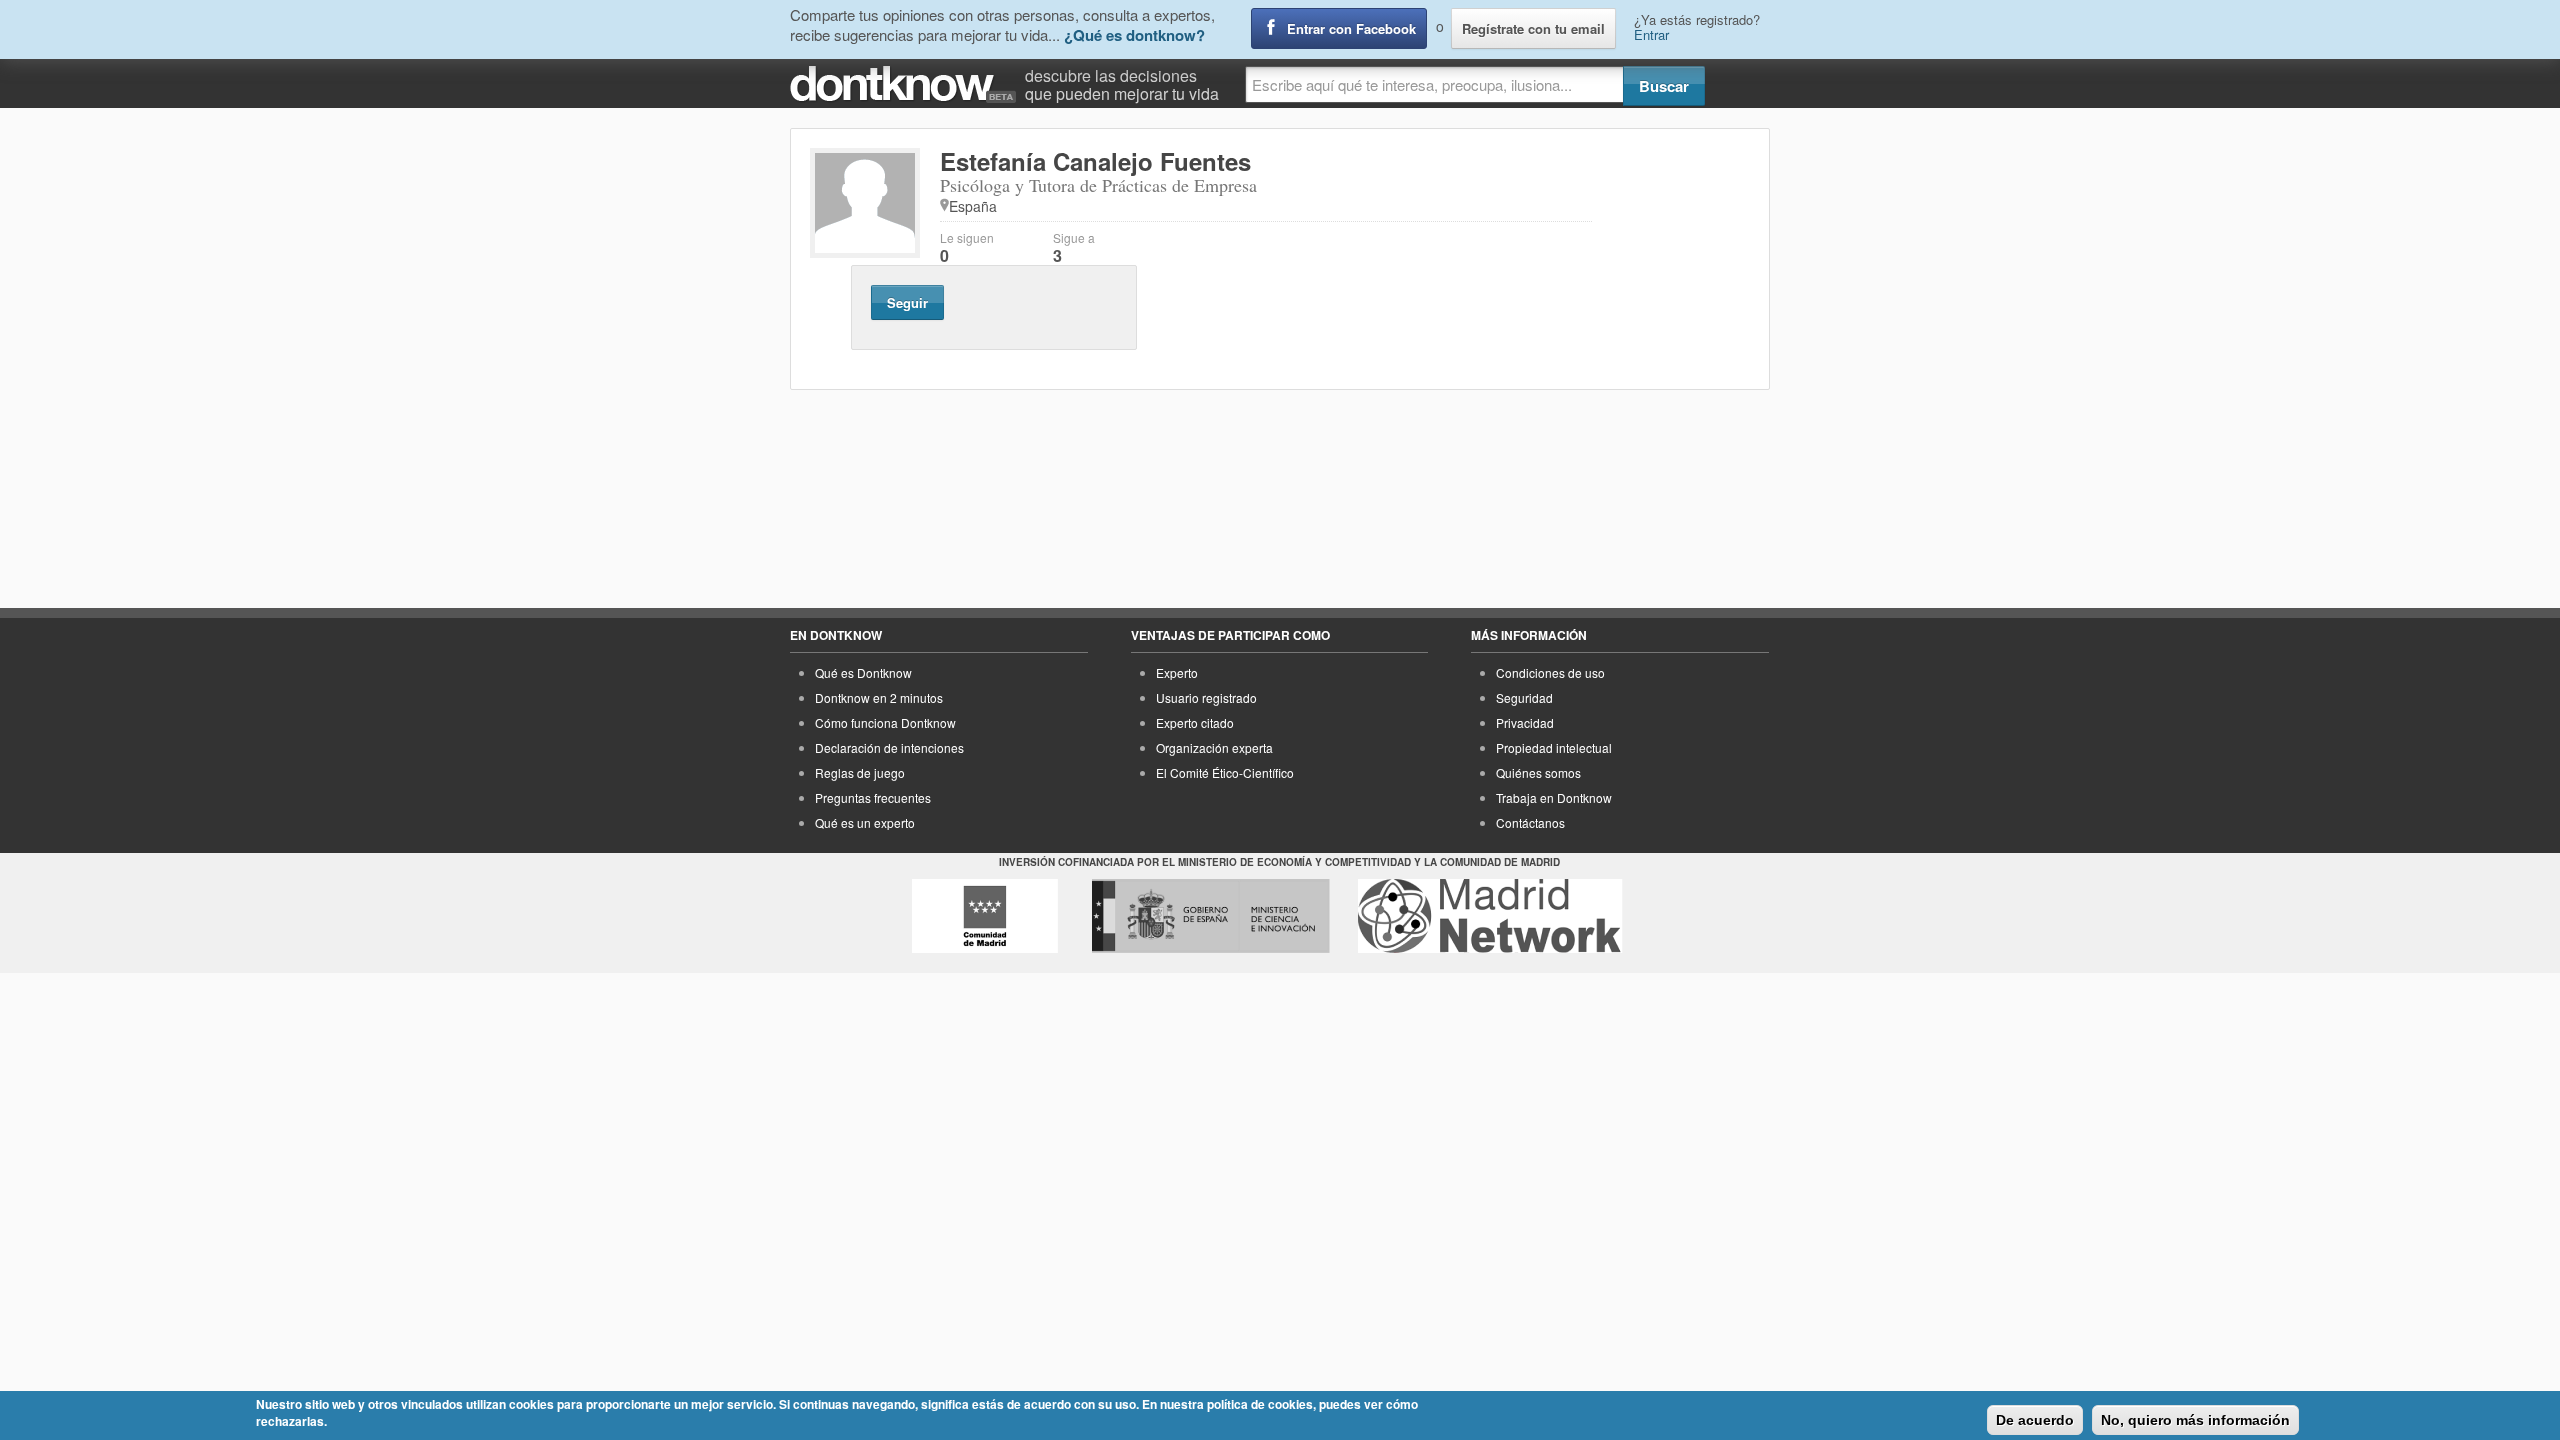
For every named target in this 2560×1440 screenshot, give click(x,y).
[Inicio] (907, 84)
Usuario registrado (1206, 697)
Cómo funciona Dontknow (885, 722)
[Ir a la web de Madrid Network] (1490, 916)
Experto (1177, 672)
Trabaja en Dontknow (1554, 797)
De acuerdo (2035, 1420)
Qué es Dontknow (863, 672)
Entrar (1651, 34)
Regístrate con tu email (1533, 28)
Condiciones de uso (1550, 672)
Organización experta (1214, 747)
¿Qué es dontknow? (1134, 35)
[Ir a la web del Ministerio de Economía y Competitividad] (1211, 916)
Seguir (907, 302)
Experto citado (1195, 722)
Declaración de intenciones (889, 747)
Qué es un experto (865, 822)
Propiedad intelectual (1554, 747)
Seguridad (1524, 697)
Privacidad (1525, 722)
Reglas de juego (860, 772)
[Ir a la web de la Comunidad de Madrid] (985, 916)
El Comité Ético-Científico (1225, 772)
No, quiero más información (2195, 1420)
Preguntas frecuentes (873, 797)
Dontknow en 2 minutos (879, 697)
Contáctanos (1530, 822)
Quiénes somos (1538, 772)
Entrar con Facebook (1351, 28)
